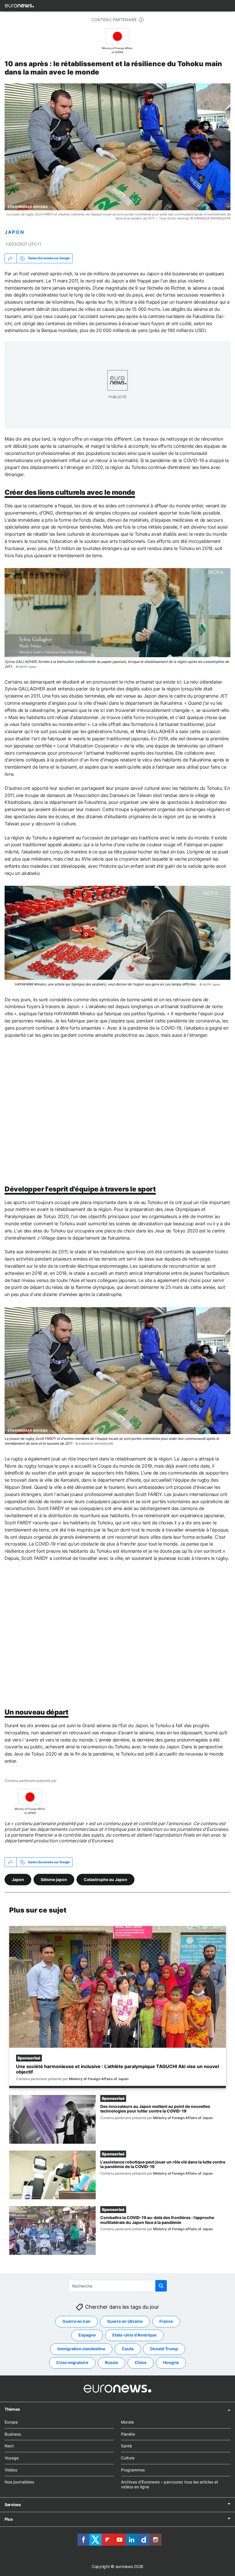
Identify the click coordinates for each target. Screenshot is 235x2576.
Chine (141, 2362)
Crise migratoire (72, 2362)
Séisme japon (54, 1879)
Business (13, 2434)
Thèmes (12, 2409)
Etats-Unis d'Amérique (134, 2335)
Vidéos (11, 2470)
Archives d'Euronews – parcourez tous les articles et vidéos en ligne (170, 2484)
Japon (18, 1879)
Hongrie (171, 2362)
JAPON (14, 232)
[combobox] (118, 2286)
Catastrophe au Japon (105, 1879)
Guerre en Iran (77, 2321)
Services (13, 2505)
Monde (127, 2422)
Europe (11, 2422)
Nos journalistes (19, 2482)
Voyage (12, 2458)
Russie (111, 2362)
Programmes (133, 2470)
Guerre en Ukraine (125, 2321)
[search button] (161, 2286)
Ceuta (128, 2349)
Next (9, 2446)
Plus (9, 2519)
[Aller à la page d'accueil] (19, 6)
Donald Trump (164, 2349)
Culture (128, 2458)
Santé (126, 2446)
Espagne (87, 2335)
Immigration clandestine (81, 2349)
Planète (128, 2434)
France (166, 2321)
